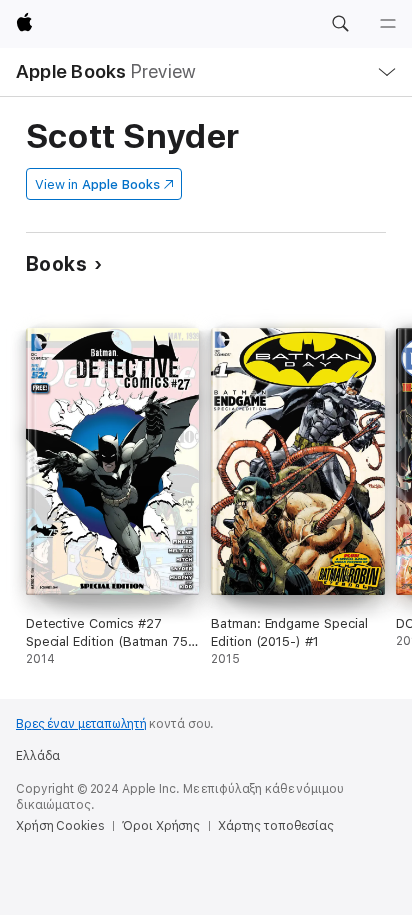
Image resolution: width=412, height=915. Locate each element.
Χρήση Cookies (60, 826)
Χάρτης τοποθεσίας (276, 826)
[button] (340, 24)
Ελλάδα (38, 756)
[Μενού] (388, 24)
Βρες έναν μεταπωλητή (81, 724)
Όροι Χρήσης (161, 826)
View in (97, 184)
